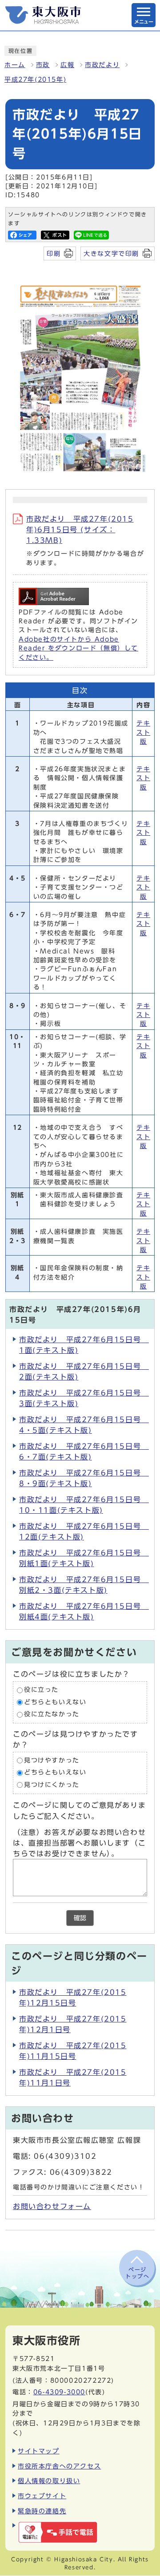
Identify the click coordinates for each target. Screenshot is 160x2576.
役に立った (41, 1690)
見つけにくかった (52, 1785)
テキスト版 (143, 732)
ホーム (15, 65)
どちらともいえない (55, 1702)
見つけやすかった (52, 1760)
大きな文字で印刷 (111, 253)
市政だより (102, 65)
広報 (67, 65)
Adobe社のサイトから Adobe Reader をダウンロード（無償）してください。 (78, 648)
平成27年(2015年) (35, 80)
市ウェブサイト (42, 2496)
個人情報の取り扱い (49, 2481)
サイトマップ (39, 2451)
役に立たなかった (52, 1715)
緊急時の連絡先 (42, 2511)
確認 (80, 1918)
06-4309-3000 (59, 2392)
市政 (43, 65)
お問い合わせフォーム (52, 2206)
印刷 (54, 253)
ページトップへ (137, 2273)
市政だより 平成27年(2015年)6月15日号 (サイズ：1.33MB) (80, 530)
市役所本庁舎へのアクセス (59, 2466)
